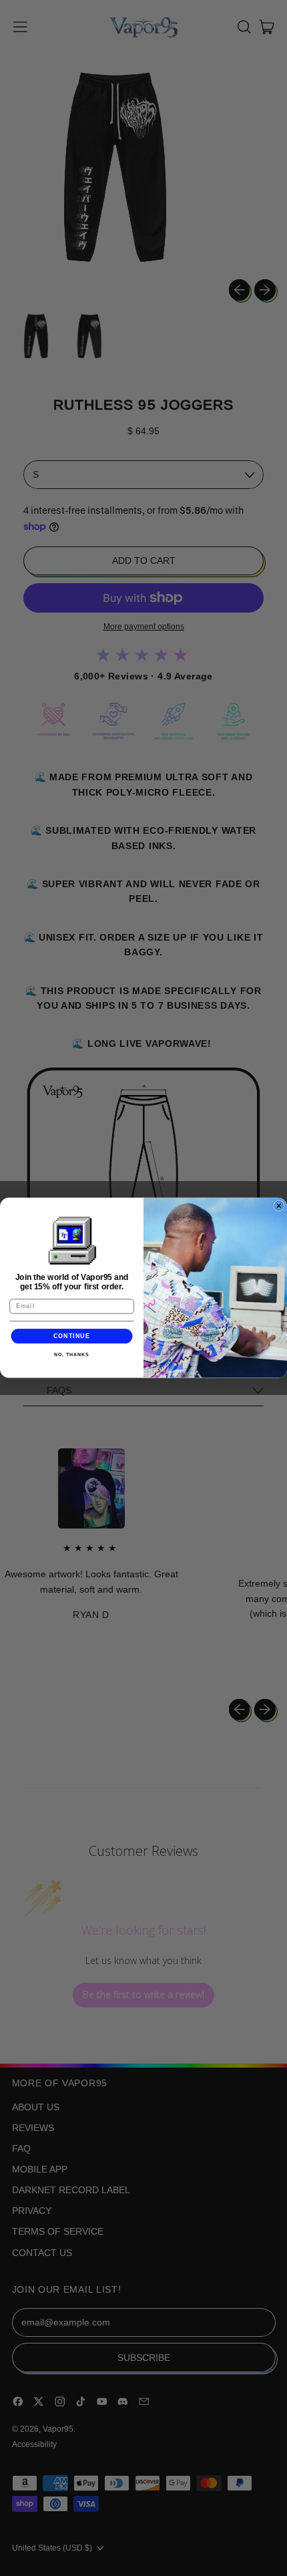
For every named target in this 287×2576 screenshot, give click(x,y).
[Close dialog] (279, 1206)
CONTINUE (72, 1336)
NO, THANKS (71, 1355)
